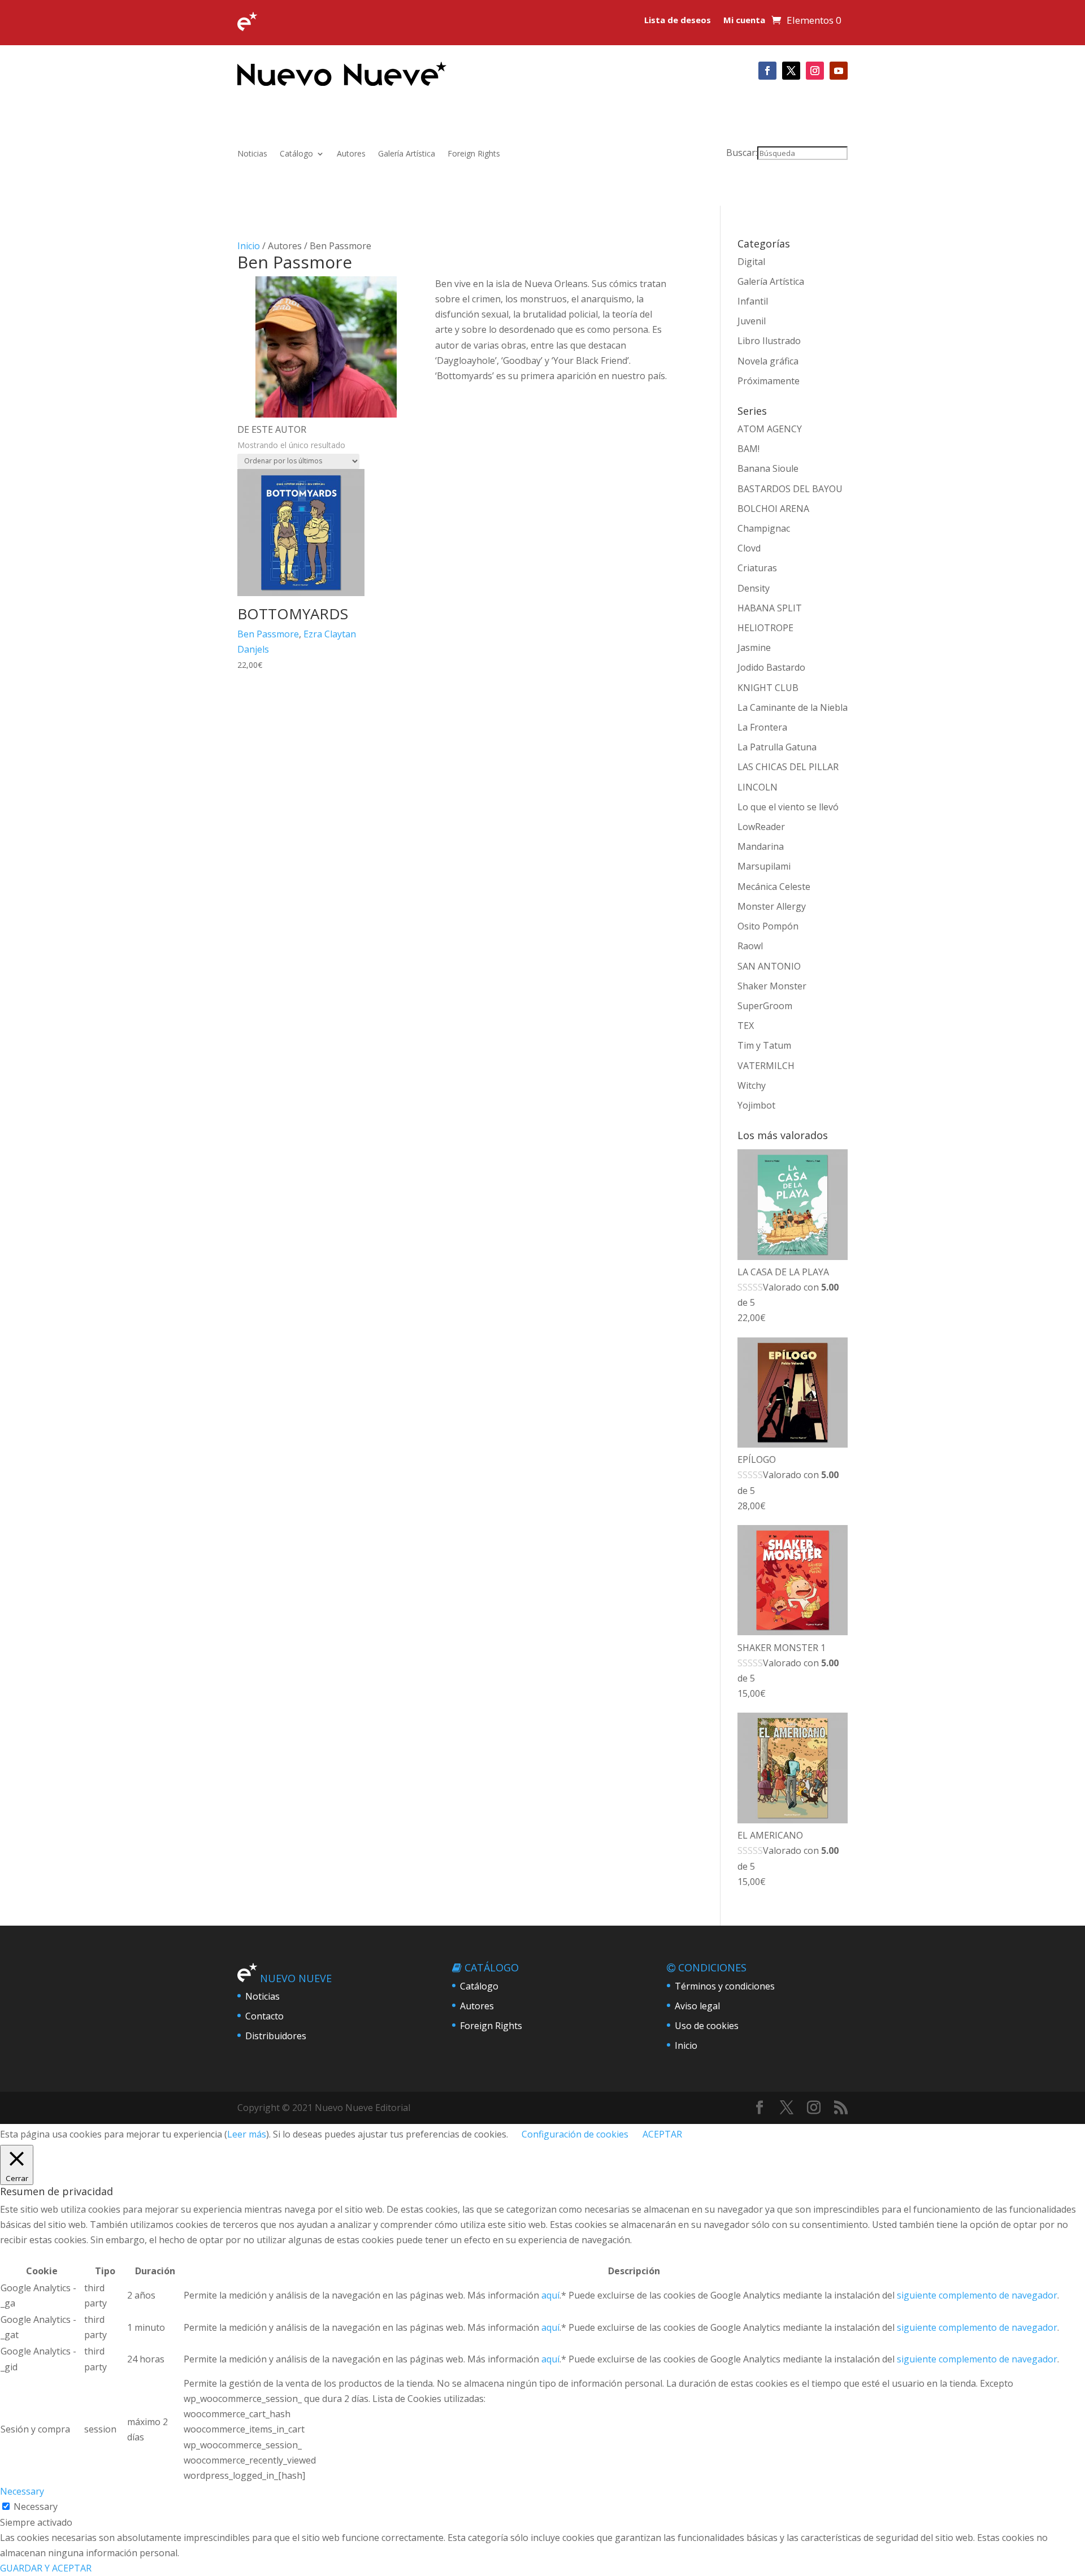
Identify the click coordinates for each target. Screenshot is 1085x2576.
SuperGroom (765, 1006)
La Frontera (762, 727)
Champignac (764, 528)
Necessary (36, 2507)
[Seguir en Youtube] (839, 71)
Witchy (752, 1085)
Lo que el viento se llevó (788, 807)
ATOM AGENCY (770, 429)
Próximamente (769, 381)
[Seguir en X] (791, 71)
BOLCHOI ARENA (773, 509)
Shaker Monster (772, 986)
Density (754, 588)
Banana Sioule (768, 468)
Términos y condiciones (725, 1986)
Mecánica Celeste (774, 887)
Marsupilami (764, 866)
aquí (550, 2295)
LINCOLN (758, 787)
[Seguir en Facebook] (767, 71)
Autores (351, 154)
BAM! (748, 449)
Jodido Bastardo (771, 667)
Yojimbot (756, 1105)
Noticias (252, 154)
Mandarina (761, 846)
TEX (746, 1026)
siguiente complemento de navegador (977, 2295)
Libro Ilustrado (769, 341)
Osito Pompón (768, 926)
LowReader (761, 827)
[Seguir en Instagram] (815, 71)
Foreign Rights (474, 154)
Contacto (264, 2016)
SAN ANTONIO (769, 966)
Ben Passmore (268, 634)
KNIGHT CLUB (768, 688)
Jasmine (754, 648)
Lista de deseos (678, 21)
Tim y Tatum (764, 1045)
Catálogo (296, 154)
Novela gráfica (768, 361)
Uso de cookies (707, 2026)
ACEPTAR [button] (662, 2134)
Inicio (249, 246)
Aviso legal (697, 2006)
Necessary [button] (22, 2491)
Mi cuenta (744, 21)
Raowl (750, 946)
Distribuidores (276, 2036)
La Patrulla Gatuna (777, 747)
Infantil (753, 301)
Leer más (247, 2134)
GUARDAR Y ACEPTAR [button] (46, 2568)
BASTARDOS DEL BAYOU (790, 489)
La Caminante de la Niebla (793, 707)
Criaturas (757, 568)
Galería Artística (407, 154)
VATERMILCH (766, 1066)
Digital (751, 262)
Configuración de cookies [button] (575, 2134)
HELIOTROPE (765, 628)
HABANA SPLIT (770, 608)
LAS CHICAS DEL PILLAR (788, 767)
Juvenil (752, 321)
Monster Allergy (772, 906)
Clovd (749, 548)
